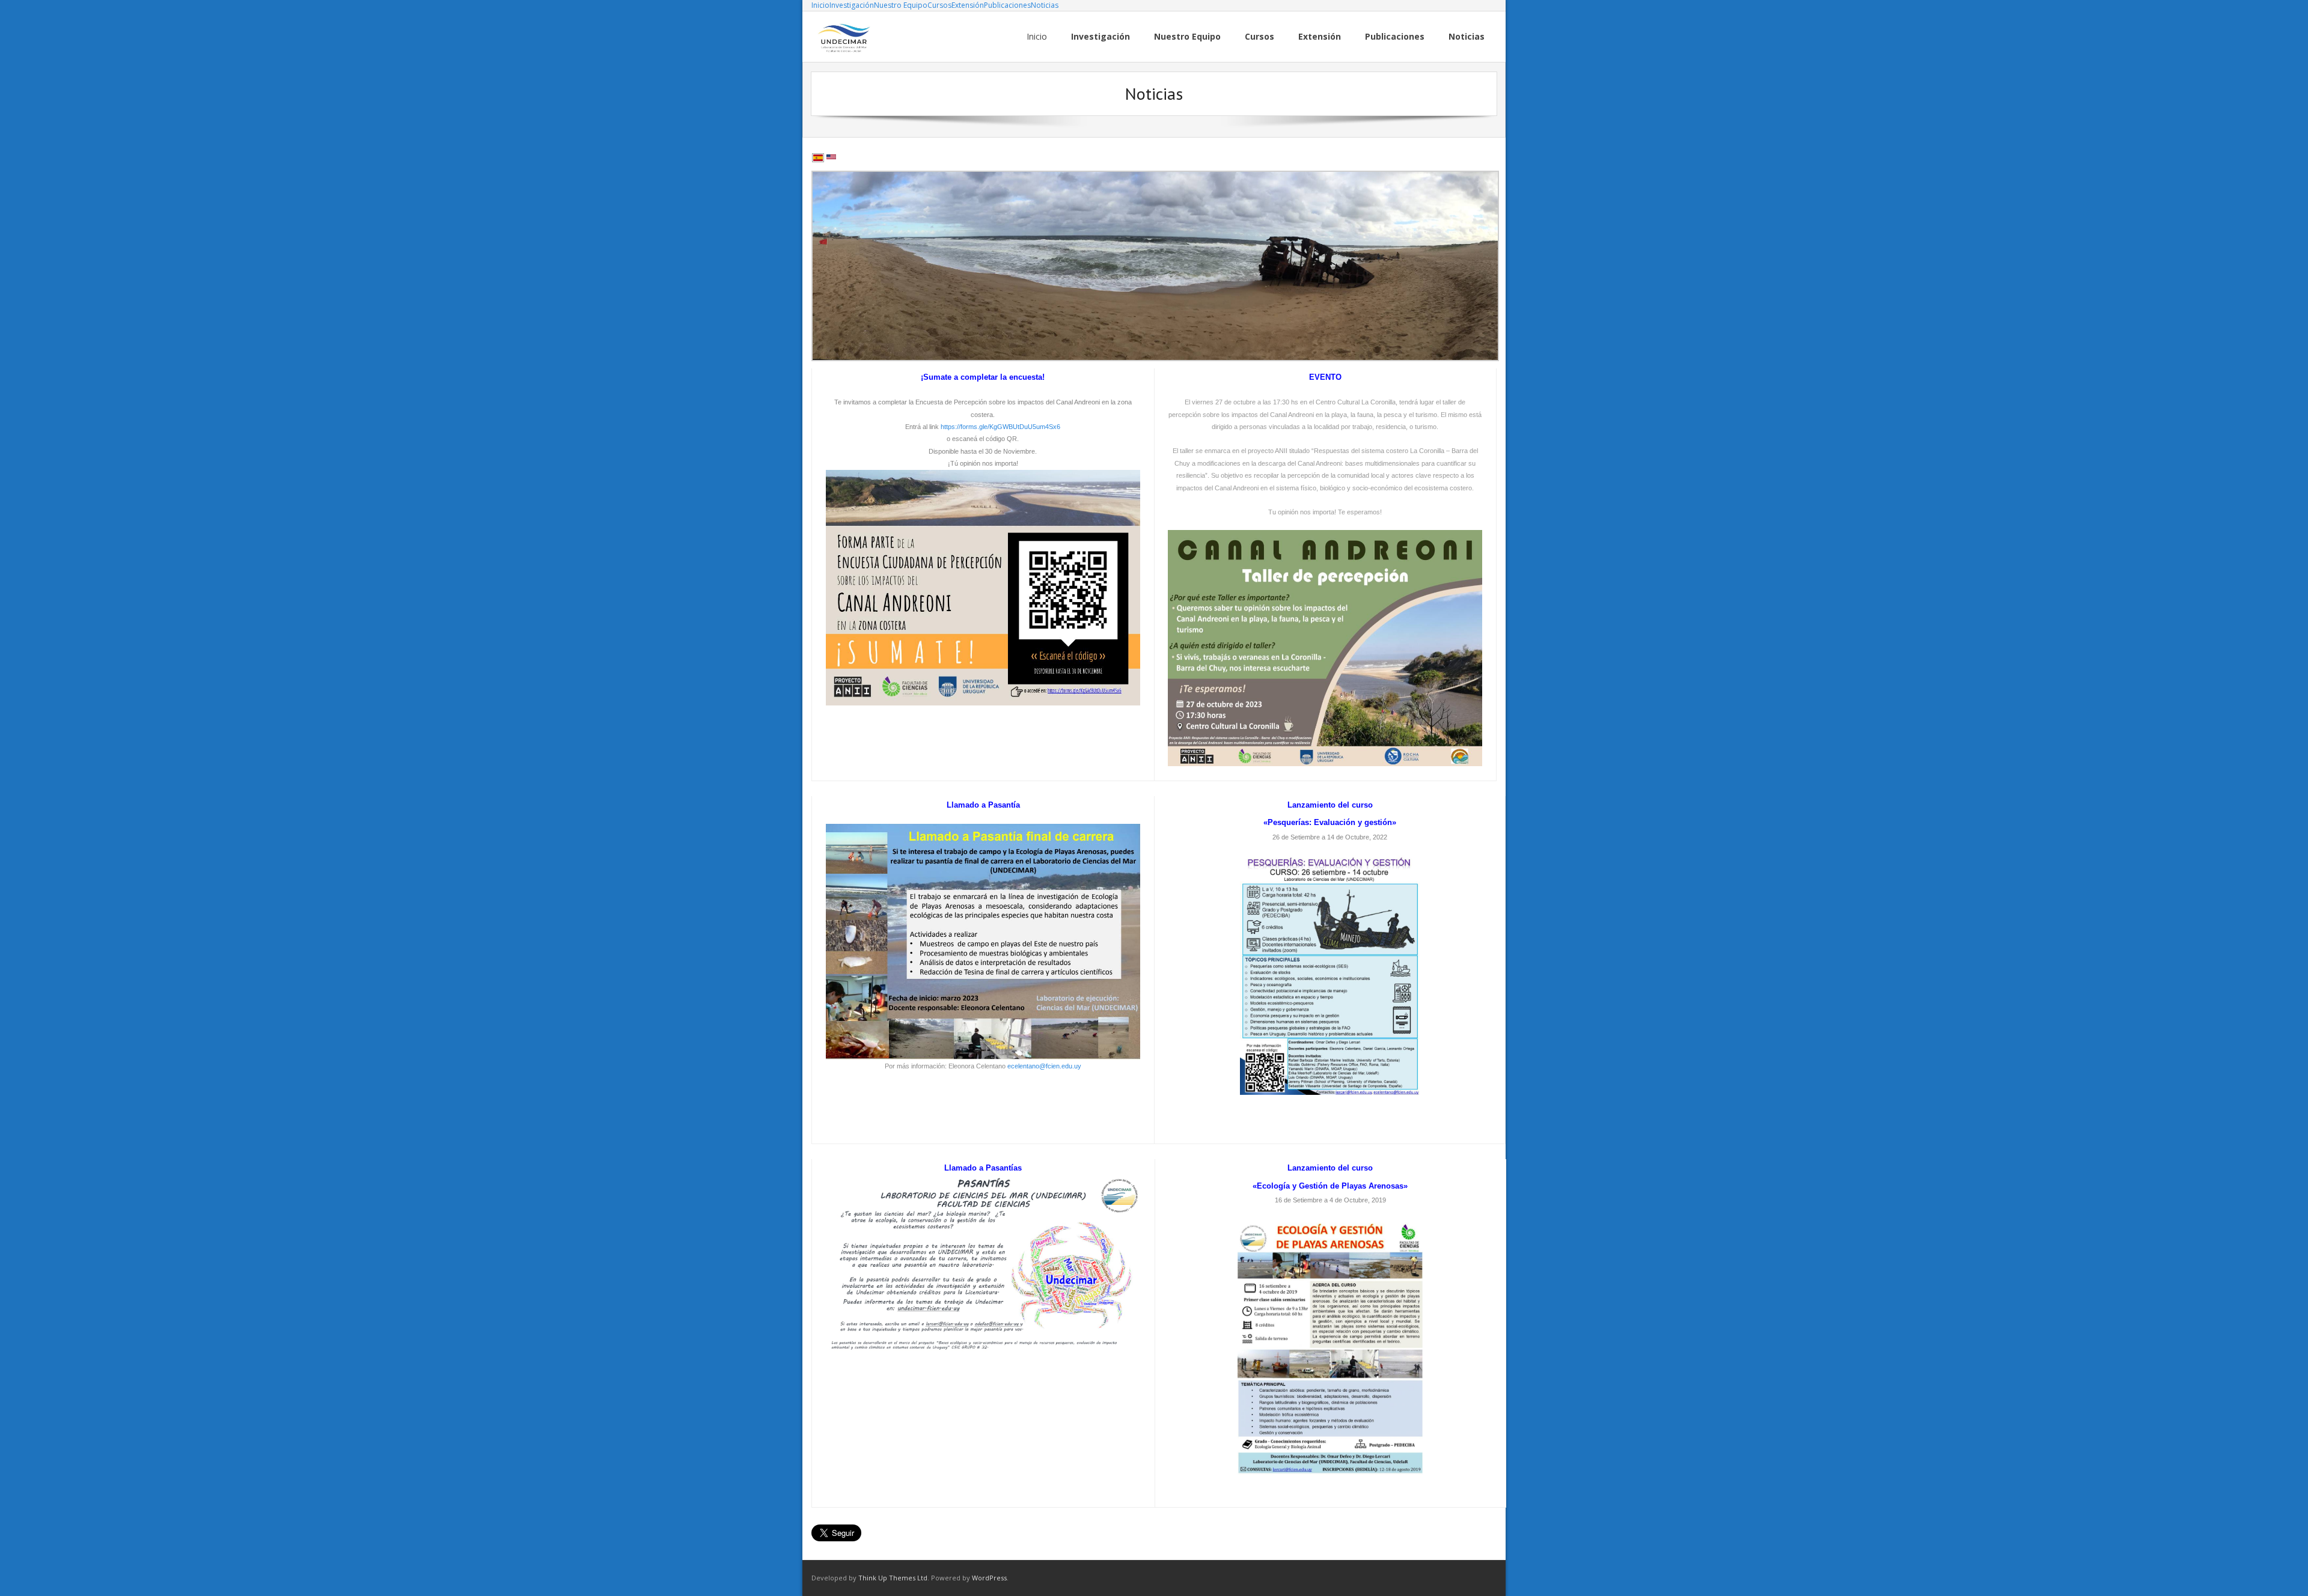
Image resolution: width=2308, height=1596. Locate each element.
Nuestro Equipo (901, 5)
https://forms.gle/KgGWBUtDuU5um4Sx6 (1000, 427)
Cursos (939, 5)
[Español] (818, 158)
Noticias (1045, 5)
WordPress (989, 1578)
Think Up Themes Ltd (893, 1578)
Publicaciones (1007, 5)
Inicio (820, 5)
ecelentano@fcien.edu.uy (1044, 1066)
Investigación (852, 5)
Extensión (968, 5)
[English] (831, 158)
